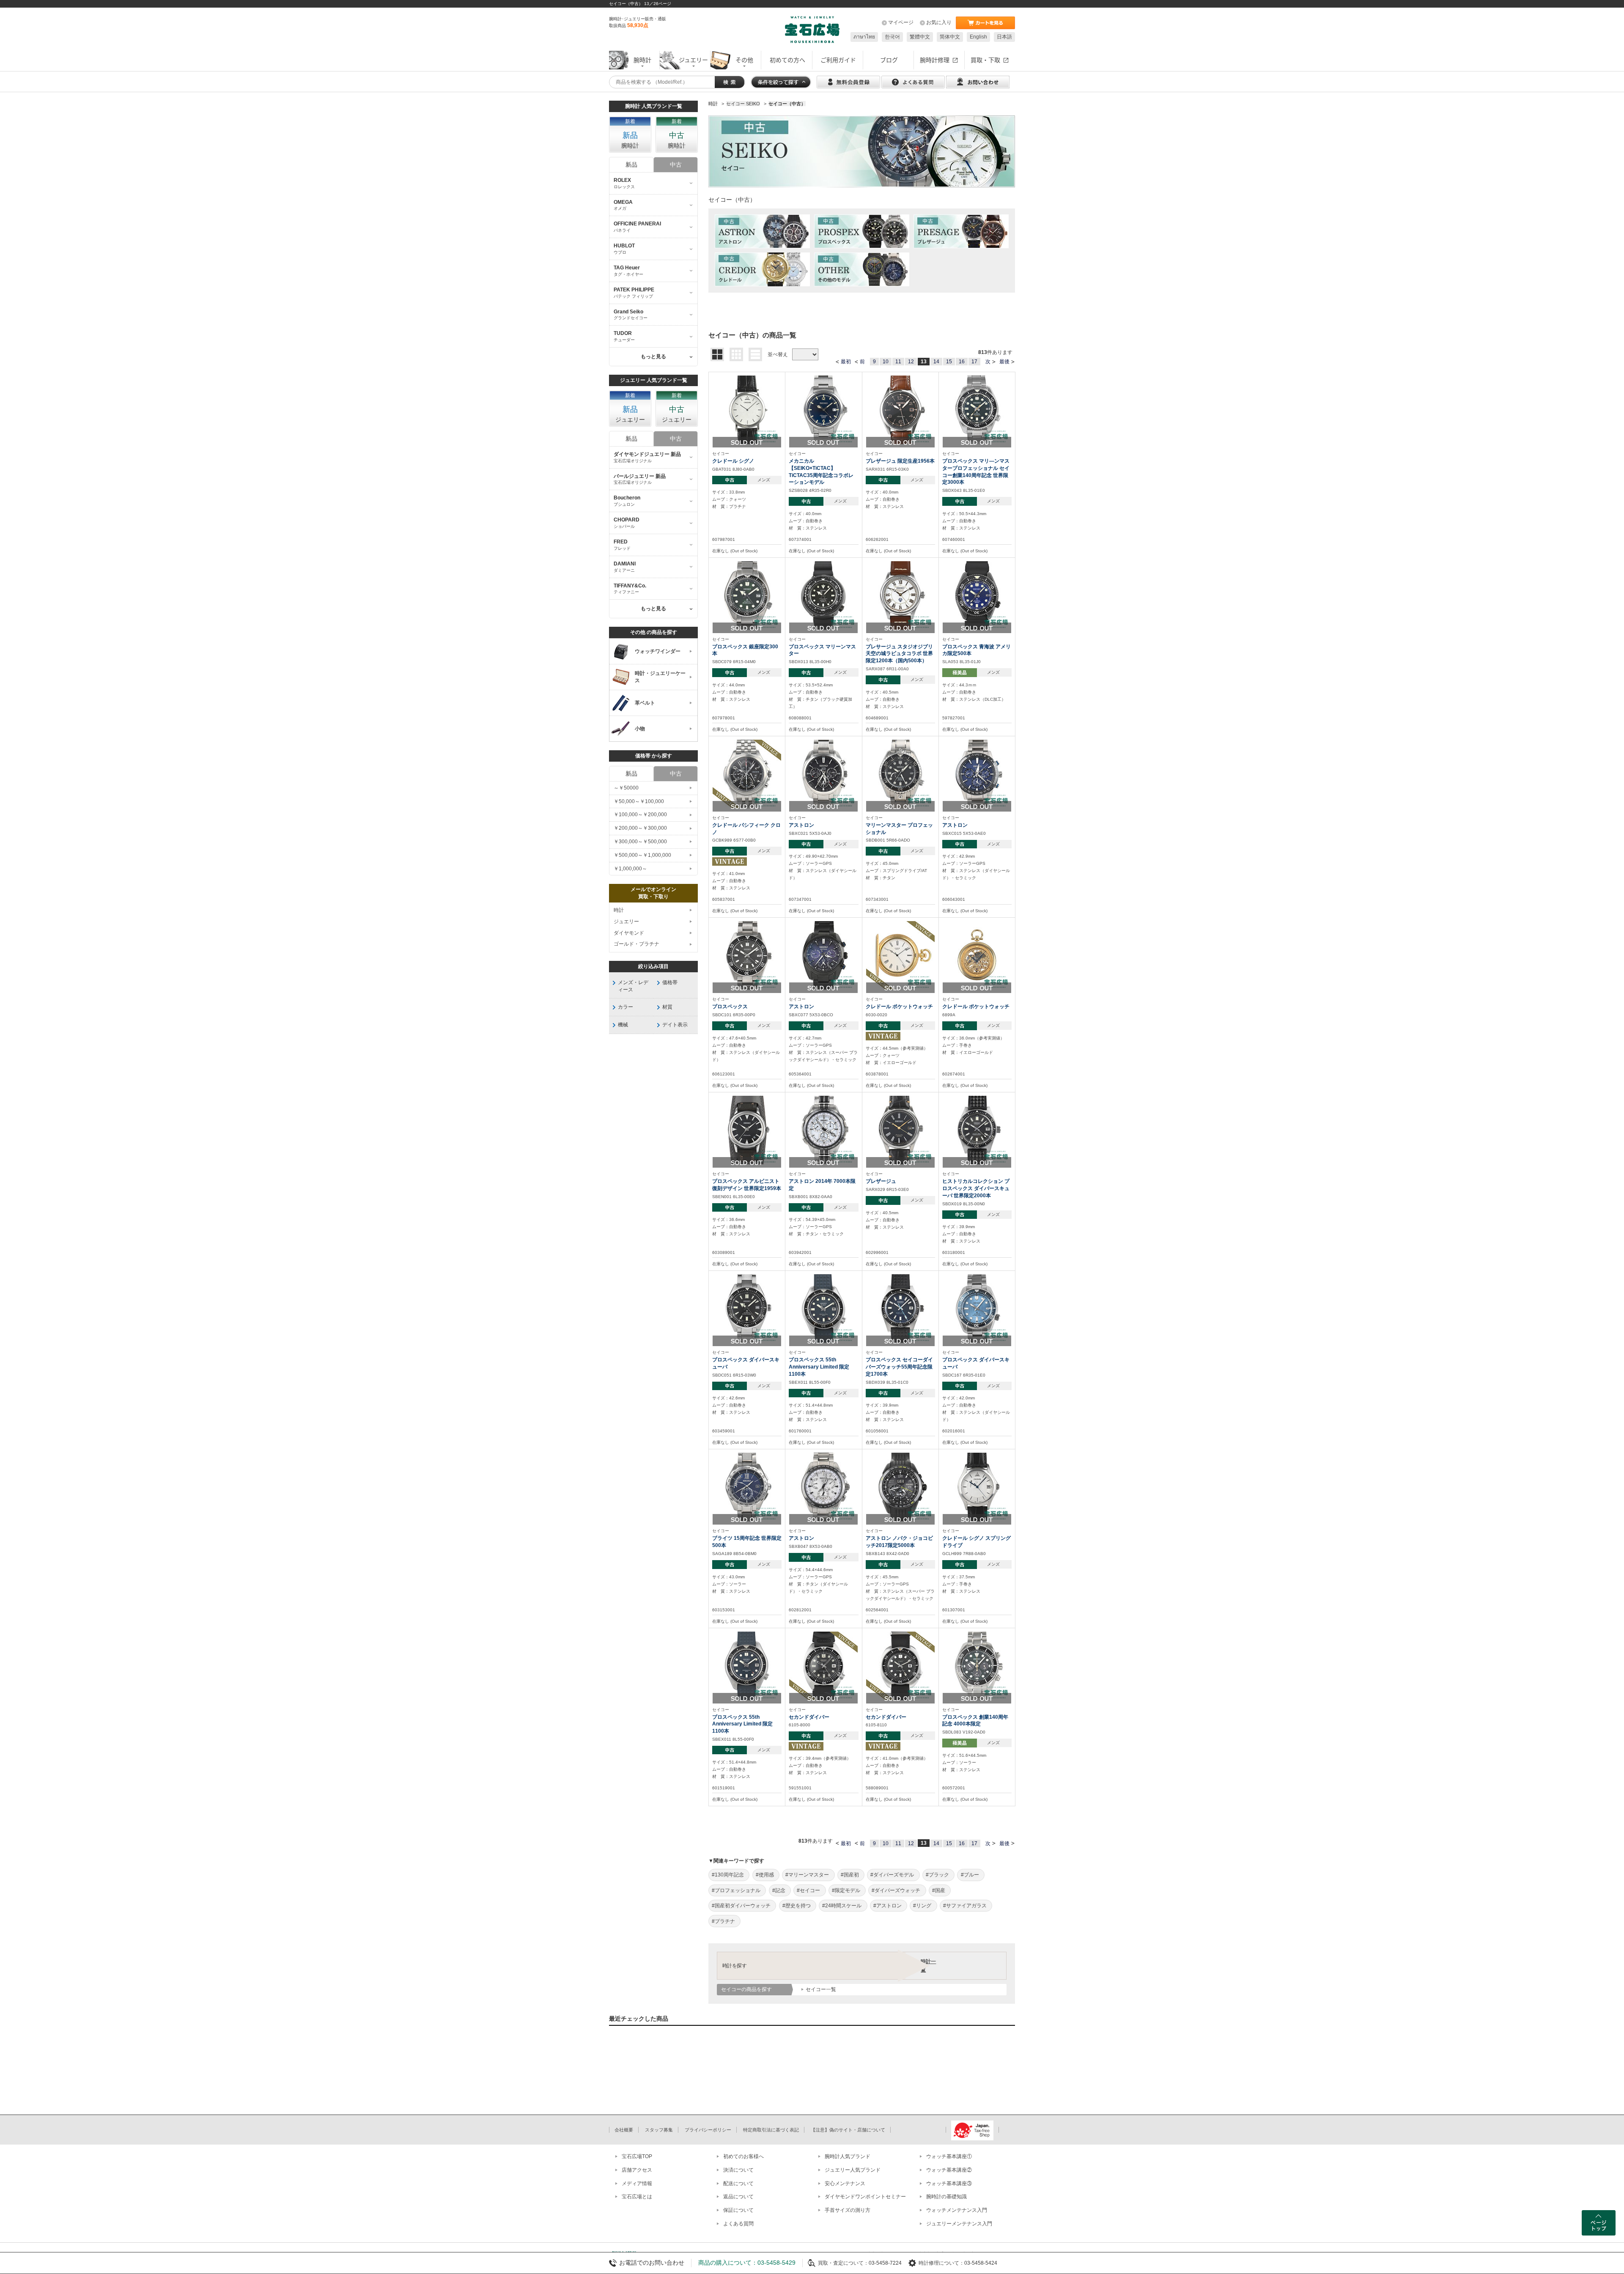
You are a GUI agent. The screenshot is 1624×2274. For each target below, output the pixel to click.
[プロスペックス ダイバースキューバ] (747, 1308)
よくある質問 (738, 2224)
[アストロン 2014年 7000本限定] (823, 1130)
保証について (738, 2210)
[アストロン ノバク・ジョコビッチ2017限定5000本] (900, 1487)
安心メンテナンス (845, 2183)
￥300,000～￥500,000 (640, 842)
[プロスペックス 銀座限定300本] (747, 595)
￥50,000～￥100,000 (639, 801)
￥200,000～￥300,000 (640, 828)
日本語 (1004, 37)
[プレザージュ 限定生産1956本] (900, 409)
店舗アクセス (637, 2170)
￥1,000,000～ (630, 869)
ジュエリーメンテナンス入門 (959, 2224)
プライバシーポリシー (708, 2130)
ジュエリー (626, 922)
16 (962, 362)
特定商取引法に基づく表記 (771, 2130)
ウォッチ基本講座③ (949, 2183)
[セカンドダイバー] (823, 1665)
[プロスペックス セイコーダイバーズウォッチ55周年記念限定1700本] (900, 1308)
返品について (738, 2197)
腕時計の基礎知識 (946, 2197)
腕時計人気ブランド (848, 2156)
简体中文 (950, 37)
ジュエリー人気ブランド (853, 2170)
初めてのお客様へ (743, 2156)
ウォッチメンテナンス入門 (957, 2210)
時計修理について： (941, 2263)
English (978, 37)
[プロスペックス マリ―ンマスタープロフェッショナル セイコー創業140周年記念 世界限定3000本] (977, 409)
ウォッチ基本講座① (949, 2156)
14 (936, 362)
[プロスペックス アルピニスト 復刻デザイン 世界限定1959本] (747, 1130)
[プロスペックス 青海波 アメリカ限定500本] (977, 595)
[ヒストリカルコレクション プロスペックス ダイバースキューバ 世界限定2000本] (977, 1130)
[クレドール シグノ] (747, 409)
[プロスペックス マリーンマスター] (823, 595)
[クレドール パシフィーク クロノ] (747, 774)
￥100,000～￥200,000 (640, 815)
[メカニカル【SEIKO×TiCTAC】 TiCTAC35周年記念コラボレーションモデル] (823, 409)
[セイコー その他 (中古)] (862, 269)
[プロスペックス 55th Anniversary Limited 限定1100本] (823, 1308)
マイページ (901, 22)
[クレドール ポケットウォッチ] (900, 955)
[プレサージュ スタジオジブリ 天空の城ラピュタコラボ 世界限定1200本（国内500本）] (900, 595)
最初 (846, 362)
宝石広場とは (637, 2197)
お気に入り (939, 22)
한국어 (892, 37)
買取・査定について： (843, 2263)
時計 (619, 910)
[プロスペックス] (747, 955)
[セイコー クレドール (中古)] (762, 269)
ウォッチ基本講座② (949, 2170)
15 (949, 362)
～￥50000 (626, 788)
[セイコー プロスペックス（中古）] (862, 231)
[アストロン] (823, 774)
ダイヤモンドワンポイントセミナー (865, 2197)
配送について (738, 2183)
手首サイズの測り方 (848, 2210)
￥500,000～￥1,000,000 (642, 855)
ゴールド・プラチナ (636, 944)
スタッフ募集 (659, 2130)
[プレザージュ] (900, 1130)
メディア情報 (637, 2183)
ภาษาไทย (864, 37)
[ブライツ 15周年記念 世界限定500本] (747, 1487)
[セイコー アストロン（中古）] (762, 231)
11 (898, 362)
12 (911, 362)
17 (974, 362)
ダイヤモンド (629, 933)
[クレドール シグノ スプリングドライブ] (977, 1487)
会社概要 (624, 2130)
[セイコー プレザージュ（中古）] (961, 231)
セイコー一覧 (821, 1989)
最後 (1004, 362)
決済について (738, 2170)
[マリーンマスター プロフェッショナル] (900, 774)
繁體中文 (920, 37)
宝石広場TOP (637, 2156)
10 (886, 362)
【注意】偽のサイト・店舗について (848, 2130)
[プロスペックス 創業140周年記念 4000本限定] (977, 1665)
